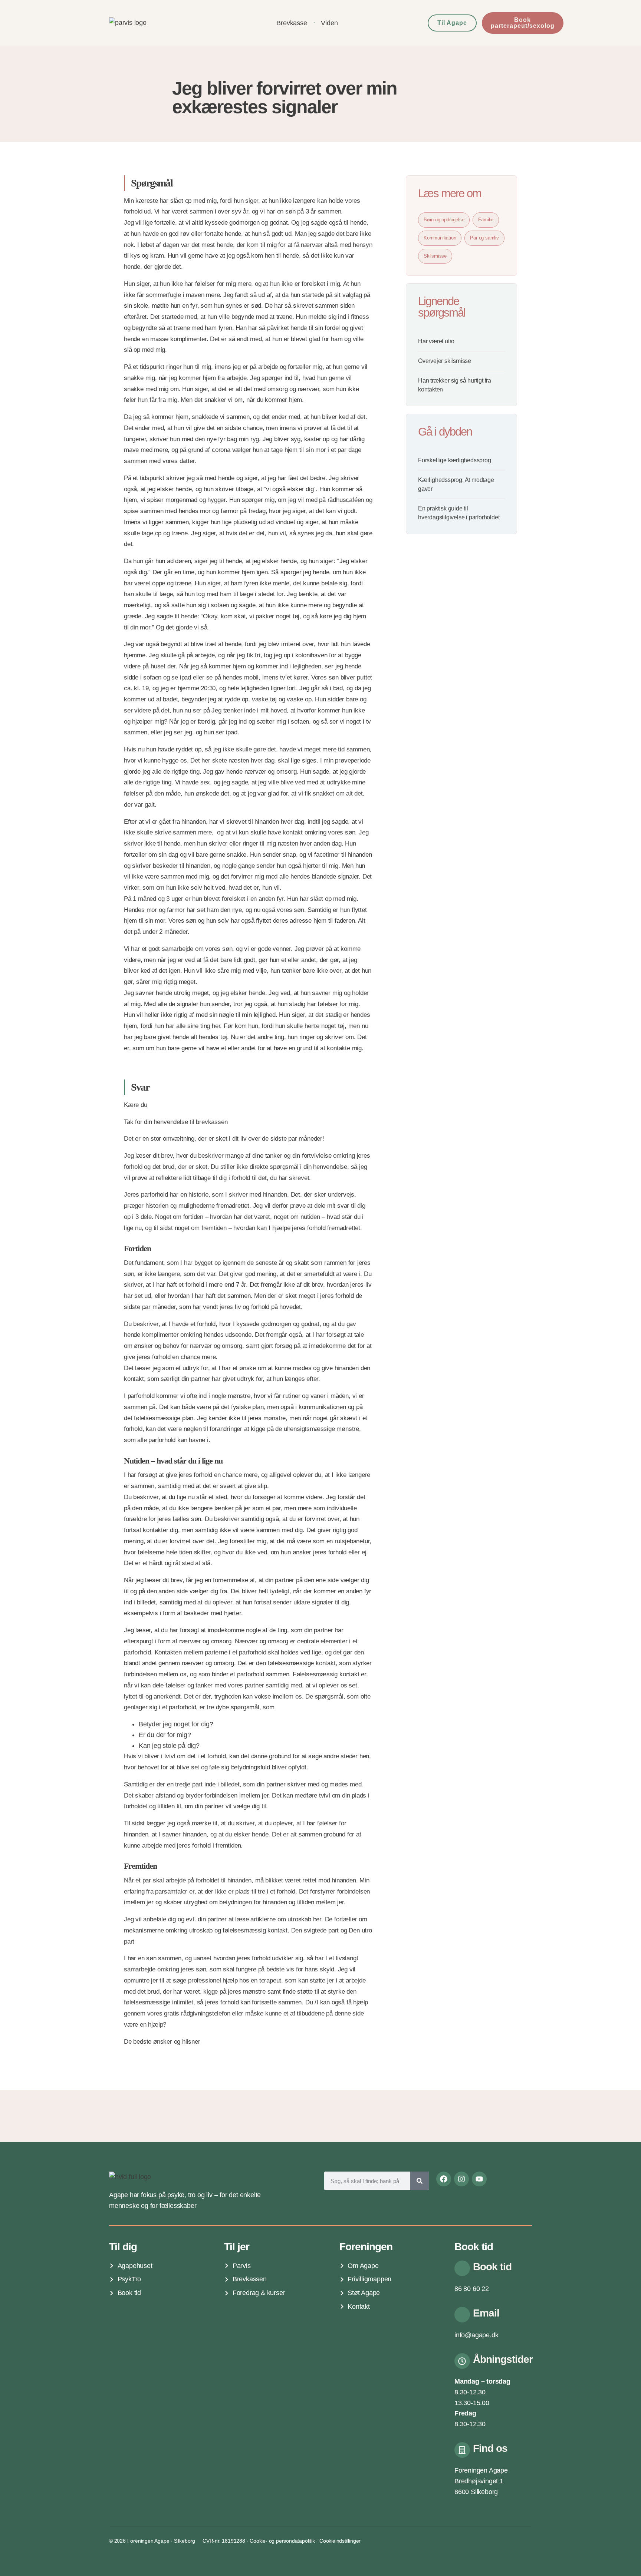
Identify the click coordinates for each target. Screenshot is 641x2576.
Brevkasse (292, 23)
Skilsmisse (435, 256)
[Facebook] (444, 2179)
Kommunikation (440, 238)
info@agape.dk (476, 2335)
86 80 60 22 (472, 2289)
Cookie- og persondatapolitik (282, 2541)
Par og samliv (484, 238)
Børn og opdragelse (444, 220)
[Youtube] (479, 2179)
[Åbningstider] (462, 2361)
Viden (329, 23)
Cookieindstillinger (340, 2541)
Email (486, 2313)
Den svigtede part (316, 1930)
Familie (486, 220)
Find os (490, 2448)
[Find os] (462, 2450)
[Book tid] (462, 2268)
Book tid (492, 2267)
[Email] (462, 2315)
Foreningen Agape (481, 2470)
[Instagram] (461, 2179)
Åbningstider (503, 2359)
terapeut (270, 1980)
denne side (349, 2013)
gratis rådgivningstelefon (197, 2013)
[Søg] (420, 2181)
